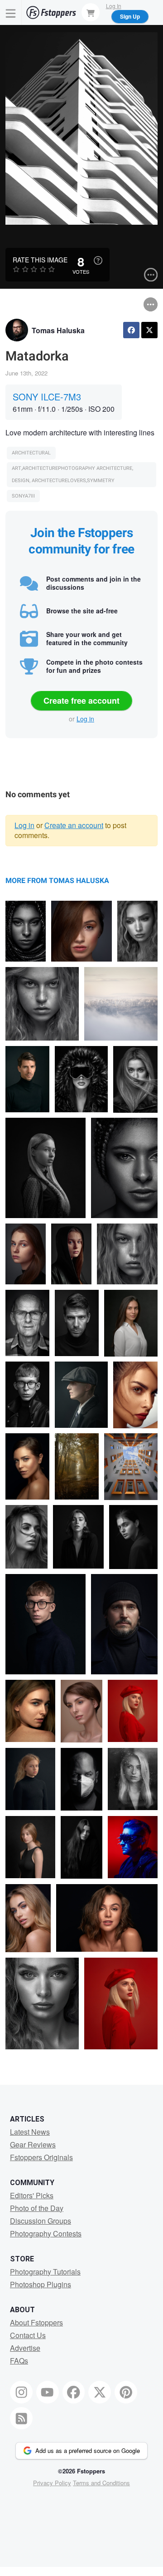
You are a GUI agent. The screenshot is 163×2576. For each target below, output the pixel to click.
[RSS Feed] (21, 2418)
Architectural (31, 453)
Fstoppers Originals (41, 2157)
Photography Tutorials (45, 2272)
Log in (85, 719)
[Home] (51, 12)
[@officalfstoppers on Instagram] (21, 2392)
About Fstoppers (36, 2322)
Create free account (81, 701)
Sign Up (130, 16)
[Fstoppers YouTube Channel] (48, 2392)
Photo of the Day (37, 2208)
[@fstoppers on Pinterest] (126, 2392)
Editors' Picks (32, 2195)
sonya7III (23, 496)
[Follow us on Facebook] (74, 2392)
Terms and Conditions (101, 2483)
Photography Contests (46, 2233)
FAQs (19, 2361)
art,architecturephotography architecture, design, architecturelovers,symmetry (72, 475)
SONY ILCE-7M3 (47, 397)
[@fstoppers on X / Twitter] (100, 2392)
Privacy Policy (52, 2483)
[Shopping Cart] (91, 12)
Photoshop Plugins (41, 2284)
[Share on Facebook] (131, 330)
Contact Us (28, 2335)
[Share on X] (149, 330)
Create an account (74, 825)
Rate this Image (40, 260)
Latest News (30, 2132)
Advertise (25, 2348)
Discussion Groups (41, 2221)
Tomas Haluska (58, 330)
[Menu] (11, 12)
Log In (114, 6)
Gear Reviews (33, 2144)
